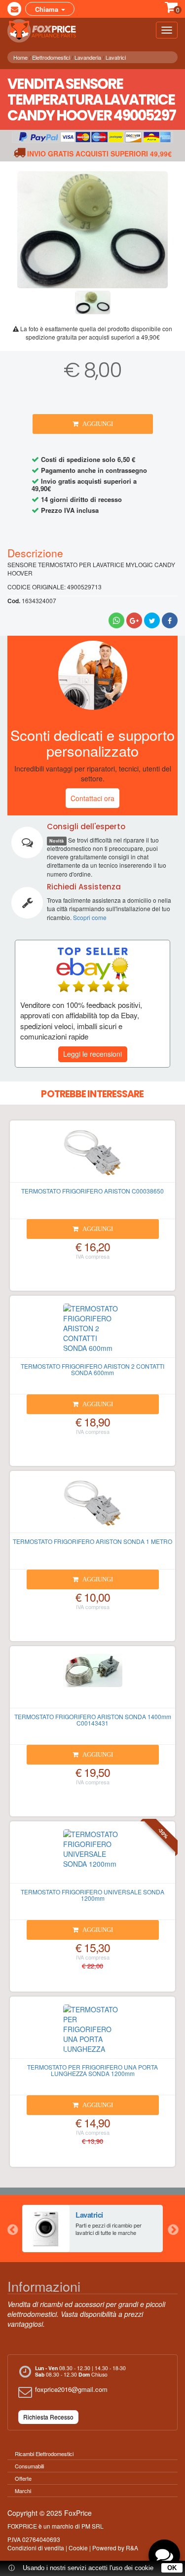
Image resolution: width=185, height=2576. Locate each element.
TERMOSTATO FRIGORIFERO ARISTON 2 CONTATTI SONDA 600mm (92, 1369)
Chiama (48, 9)
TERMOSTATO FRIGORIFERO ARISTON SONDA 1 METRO (92, 1541)
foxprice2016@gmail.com (71, 2389)
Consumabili (29, 2466)
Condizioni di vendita (36, 2548)
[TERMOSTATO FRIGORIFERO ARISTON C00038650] (92, 1155)
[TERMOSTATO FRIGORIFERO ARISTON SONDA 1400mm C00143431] (92, 1681)
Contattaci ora (92, 798)
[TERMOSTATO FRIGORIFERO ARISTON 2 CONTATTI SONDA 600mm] (92, 1331)
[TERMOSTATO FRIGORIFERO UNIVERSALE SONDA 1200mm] (92, 1856)
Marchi (23, 2491)
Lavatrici (116, 57)
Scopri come (90, 917)
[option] (92, 2229)
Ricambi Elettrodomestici (44, 2454)
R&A (132, 2548)
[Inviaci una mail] (14, 9)
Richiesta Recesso (48, 2417)
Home (20, 57)
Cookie (78, 2548)
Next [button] (173, 2229)
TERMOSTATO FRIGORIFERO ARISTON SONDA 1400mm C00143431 (93, 1720)
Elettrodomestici (51, 57)
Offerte (23, 2478)
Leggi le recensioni (92, 1054)
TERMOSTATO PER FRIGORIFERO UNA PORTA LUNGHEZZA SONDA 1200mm (92, 2070)
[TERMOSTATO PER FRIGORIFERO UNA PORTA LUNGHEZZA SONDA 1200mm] (92, 2032)
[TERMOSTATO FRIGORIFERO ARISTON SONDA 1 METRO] (92, 1506)
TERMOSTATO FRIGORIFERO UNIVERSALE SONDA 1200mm (92, 1895)
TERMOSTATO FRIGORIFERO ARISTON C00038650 (92, 1191)
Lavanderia (88, 57)
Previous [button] (12, 2229)
